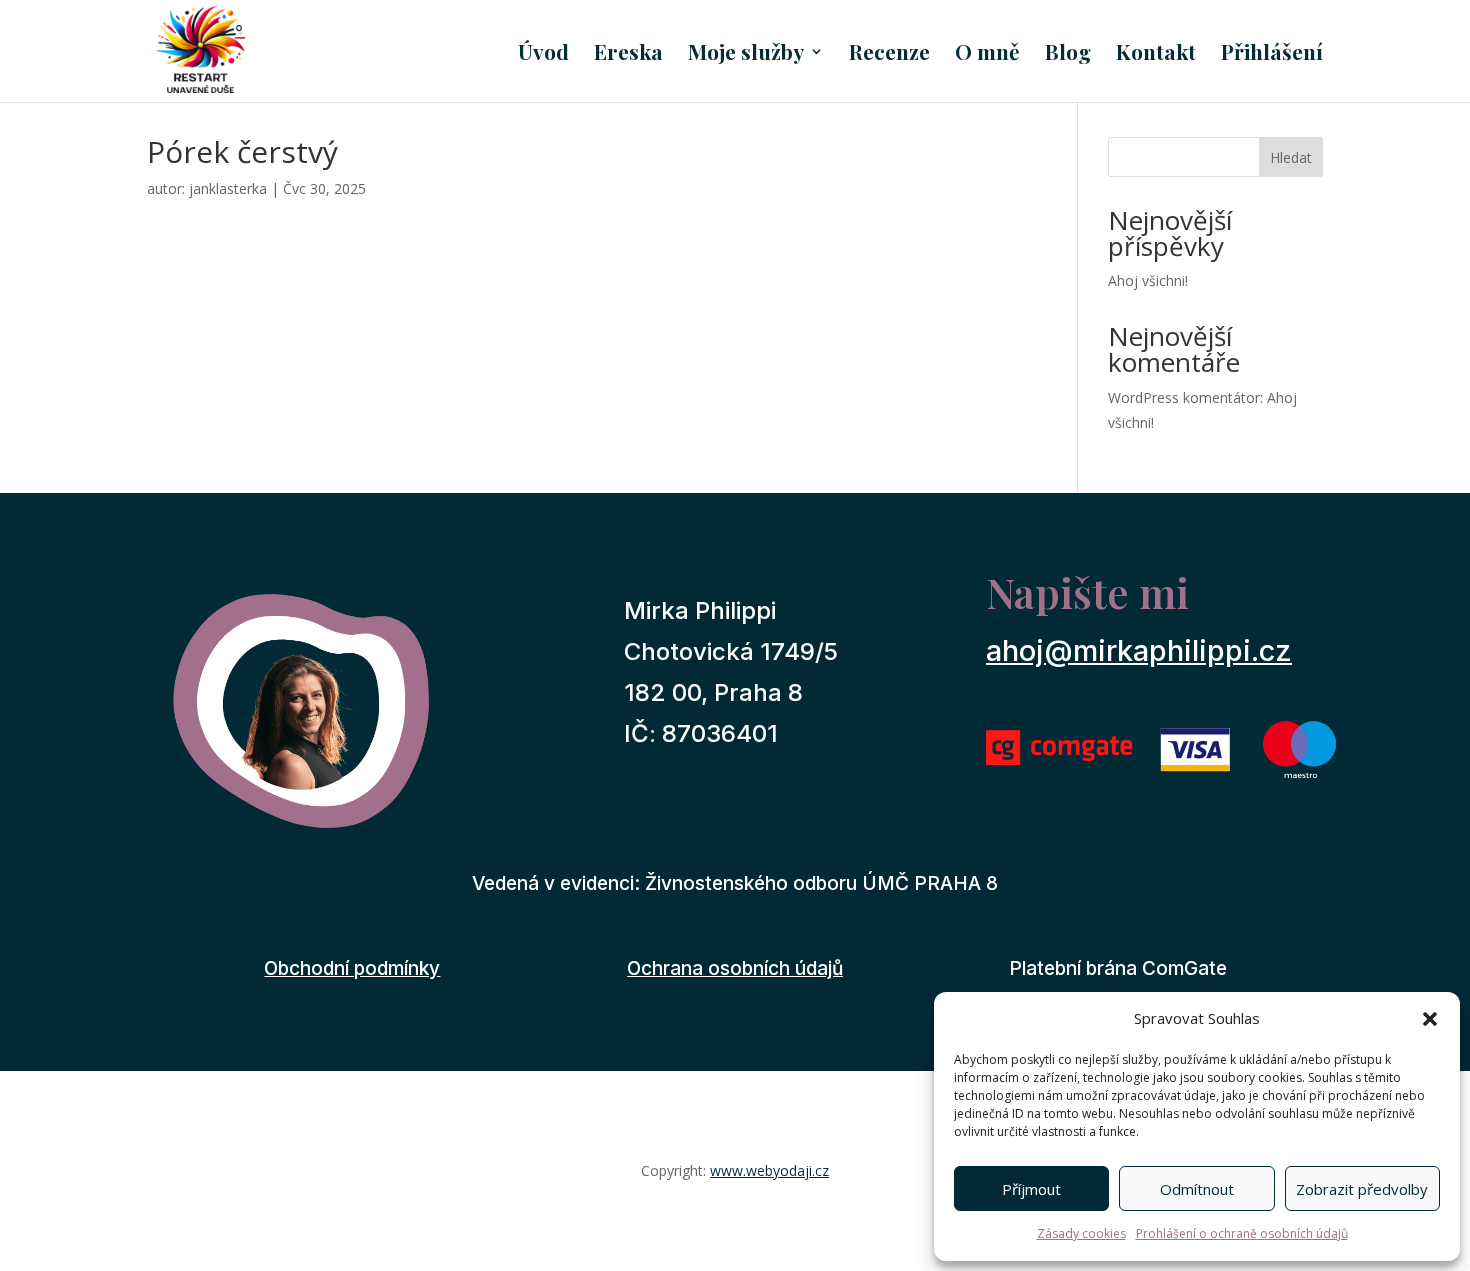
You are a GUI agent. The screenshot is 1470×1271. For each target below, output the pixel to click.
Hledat (1291, 157)
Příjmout (1031, 1189)
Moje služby (746, 54)
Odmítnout (1197, 1189)
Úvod (543, 54)
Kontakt (1156, 54)
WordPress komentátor (1184, 397)
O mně (987, 54)
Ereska (628, 54)
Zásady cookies (1081, 1233)
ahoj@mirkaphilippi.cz (1139, 650)
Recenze (889, 54)
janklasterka (228, 188)
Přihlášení (1272, 54)
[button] (1430, 1019)
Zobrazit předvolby (1362, 1189)
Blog (1068, 54)
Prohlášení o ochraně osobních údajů (1242, 1233)
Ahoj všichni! (1148, 280)
